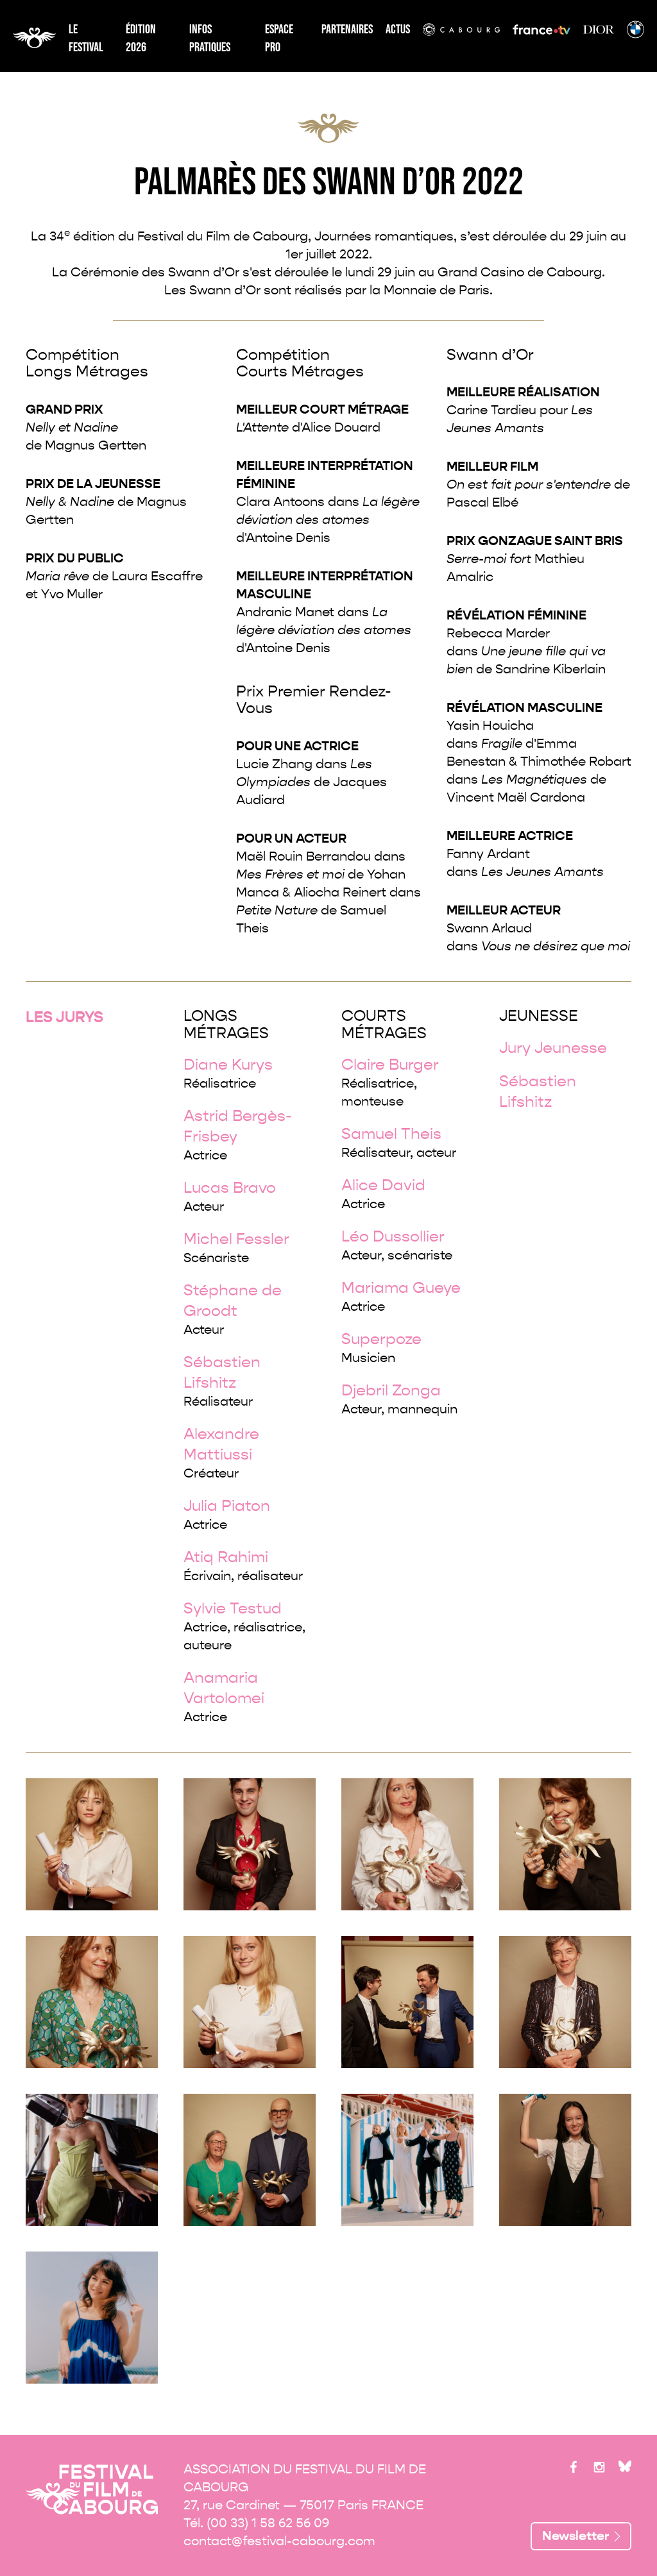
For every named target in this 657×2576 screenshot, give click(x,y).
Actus (398, 29)
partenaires (347, 29)
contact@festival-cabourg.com (279, 2541)
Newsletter (576, 2536)
